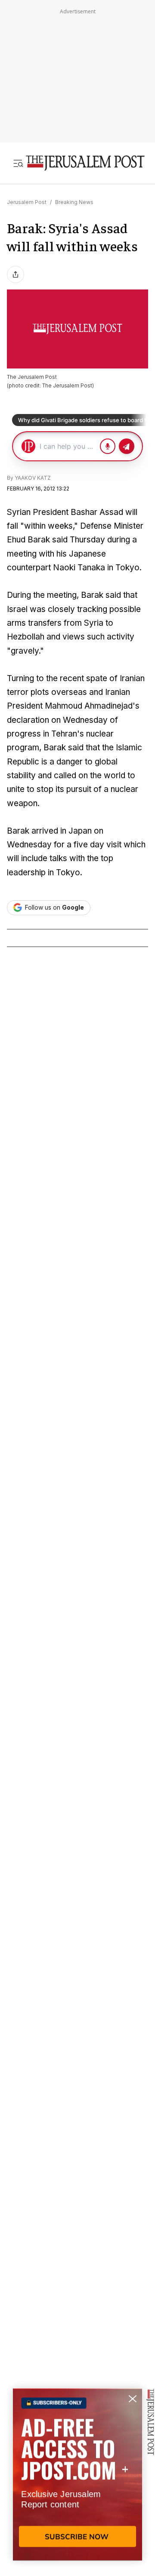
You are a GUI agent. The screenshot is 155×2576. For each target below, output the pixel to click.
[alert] (77, 2477)
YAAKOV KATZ (33, 478)
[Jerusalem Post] (85, 163)
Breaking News (74, 202)
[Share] (15, 274)
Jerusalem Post (27, 202)
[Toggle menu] (18, 163)
